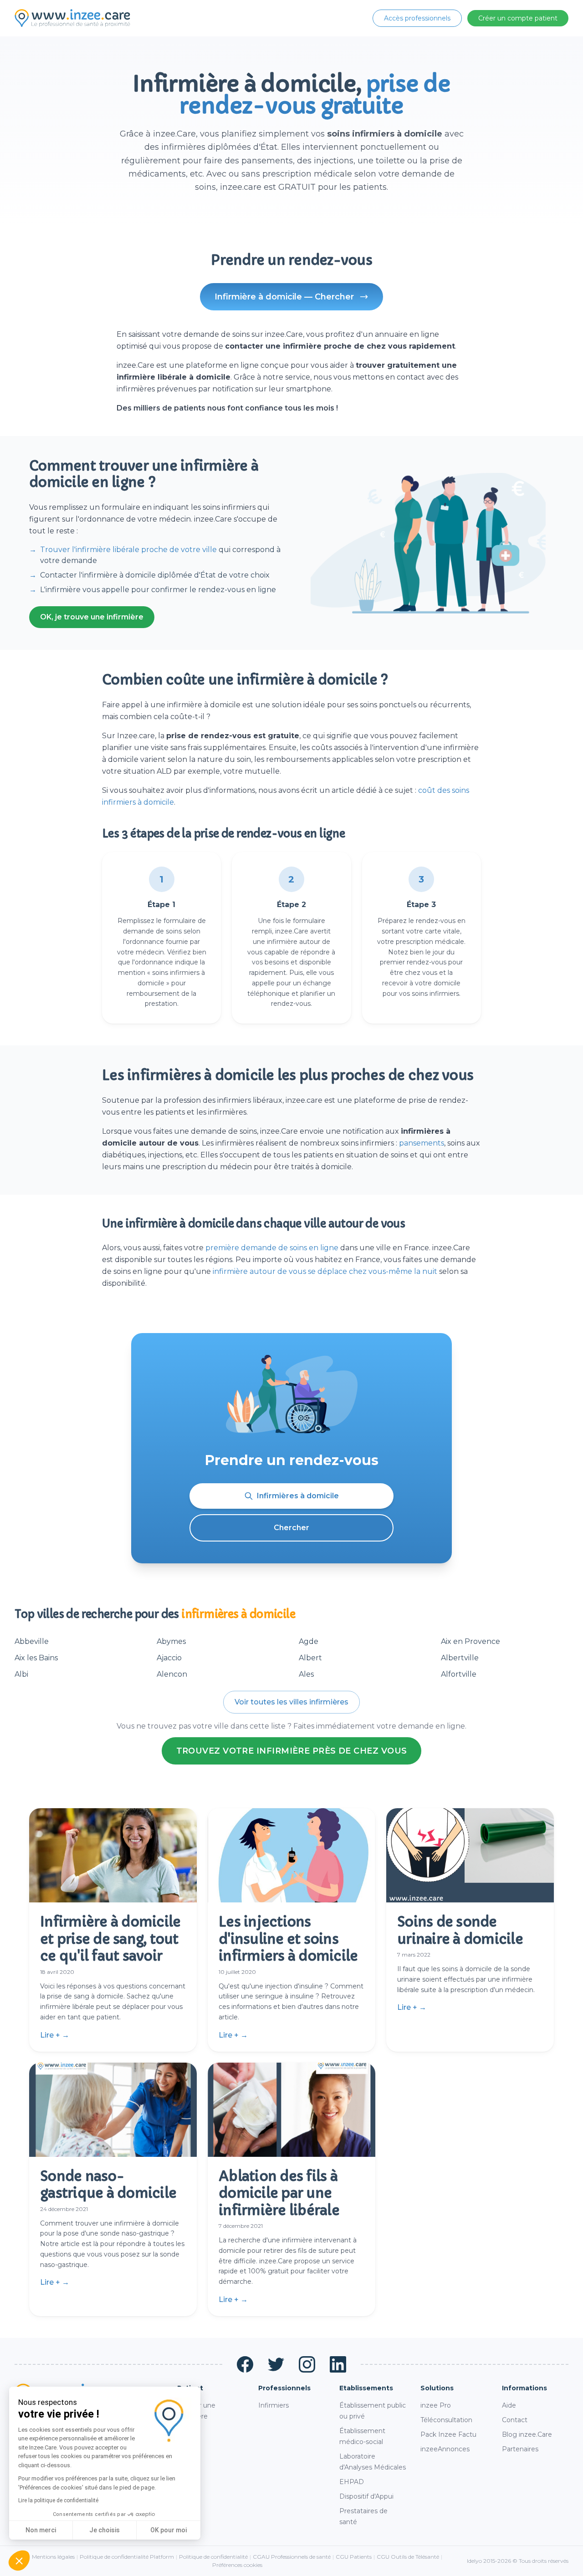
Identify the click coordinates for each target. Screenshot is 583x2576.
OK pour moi (169, 2530)
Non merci (41, 2530)
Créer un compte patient (518, 18)
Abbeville (32, 1641)
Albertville (460, 1658)
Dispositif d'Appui (366, 2496)
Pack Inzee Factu (448, 2434)
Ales (306, 1674)
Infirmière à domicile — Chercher (284, 297)
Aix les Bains (36, 1658)
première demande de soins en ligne (272, 1248)
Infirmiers (274, 2405)
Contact (515, 2420)
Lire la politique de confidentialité (58, 2500)
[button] (19, 2561)
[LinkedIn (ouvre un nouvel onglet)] (338, 2364)
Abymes (171, 1641)
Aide (509, 2405)
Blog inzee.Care (527, 2434)
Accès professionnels (417, 18)
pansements (422, 1143)
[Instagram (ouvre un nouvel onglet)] (307, 2364)
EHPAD (352, 2482)
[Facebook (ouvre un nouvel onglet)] (245, 2364)
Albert (310, 1658)
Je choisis (105, 2530)
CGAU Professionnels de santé (292, 2557)
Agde (309, 1641)
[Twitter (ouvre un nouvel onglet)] (276, 2364)
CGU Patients (354, 2557)
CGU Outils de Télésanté (408, 2557)
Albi (21, 1674)
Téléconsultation (446, 2420)
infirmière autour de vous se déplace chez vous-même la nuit (325, 1271)
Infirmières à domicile (298, 1496)
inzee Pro (436, 2405)
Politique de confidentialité (213, 2557)
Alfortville (459, 1674)
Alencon (172, 1674)
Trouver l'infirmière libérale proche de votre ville (128, 550)
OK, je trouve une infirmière (92, 617)
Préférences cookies (237, 2565)
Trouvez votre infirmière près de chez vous (292, 1751)
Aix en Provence (470, 1641)
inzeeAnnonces (445, 2449)
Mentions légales (53, 2557)
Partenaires (520, 2449)
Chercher (291, 1528)
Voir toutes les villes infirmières (291, 1702)
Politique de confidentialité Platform (127, 2557)
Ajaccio (169, 1658)
